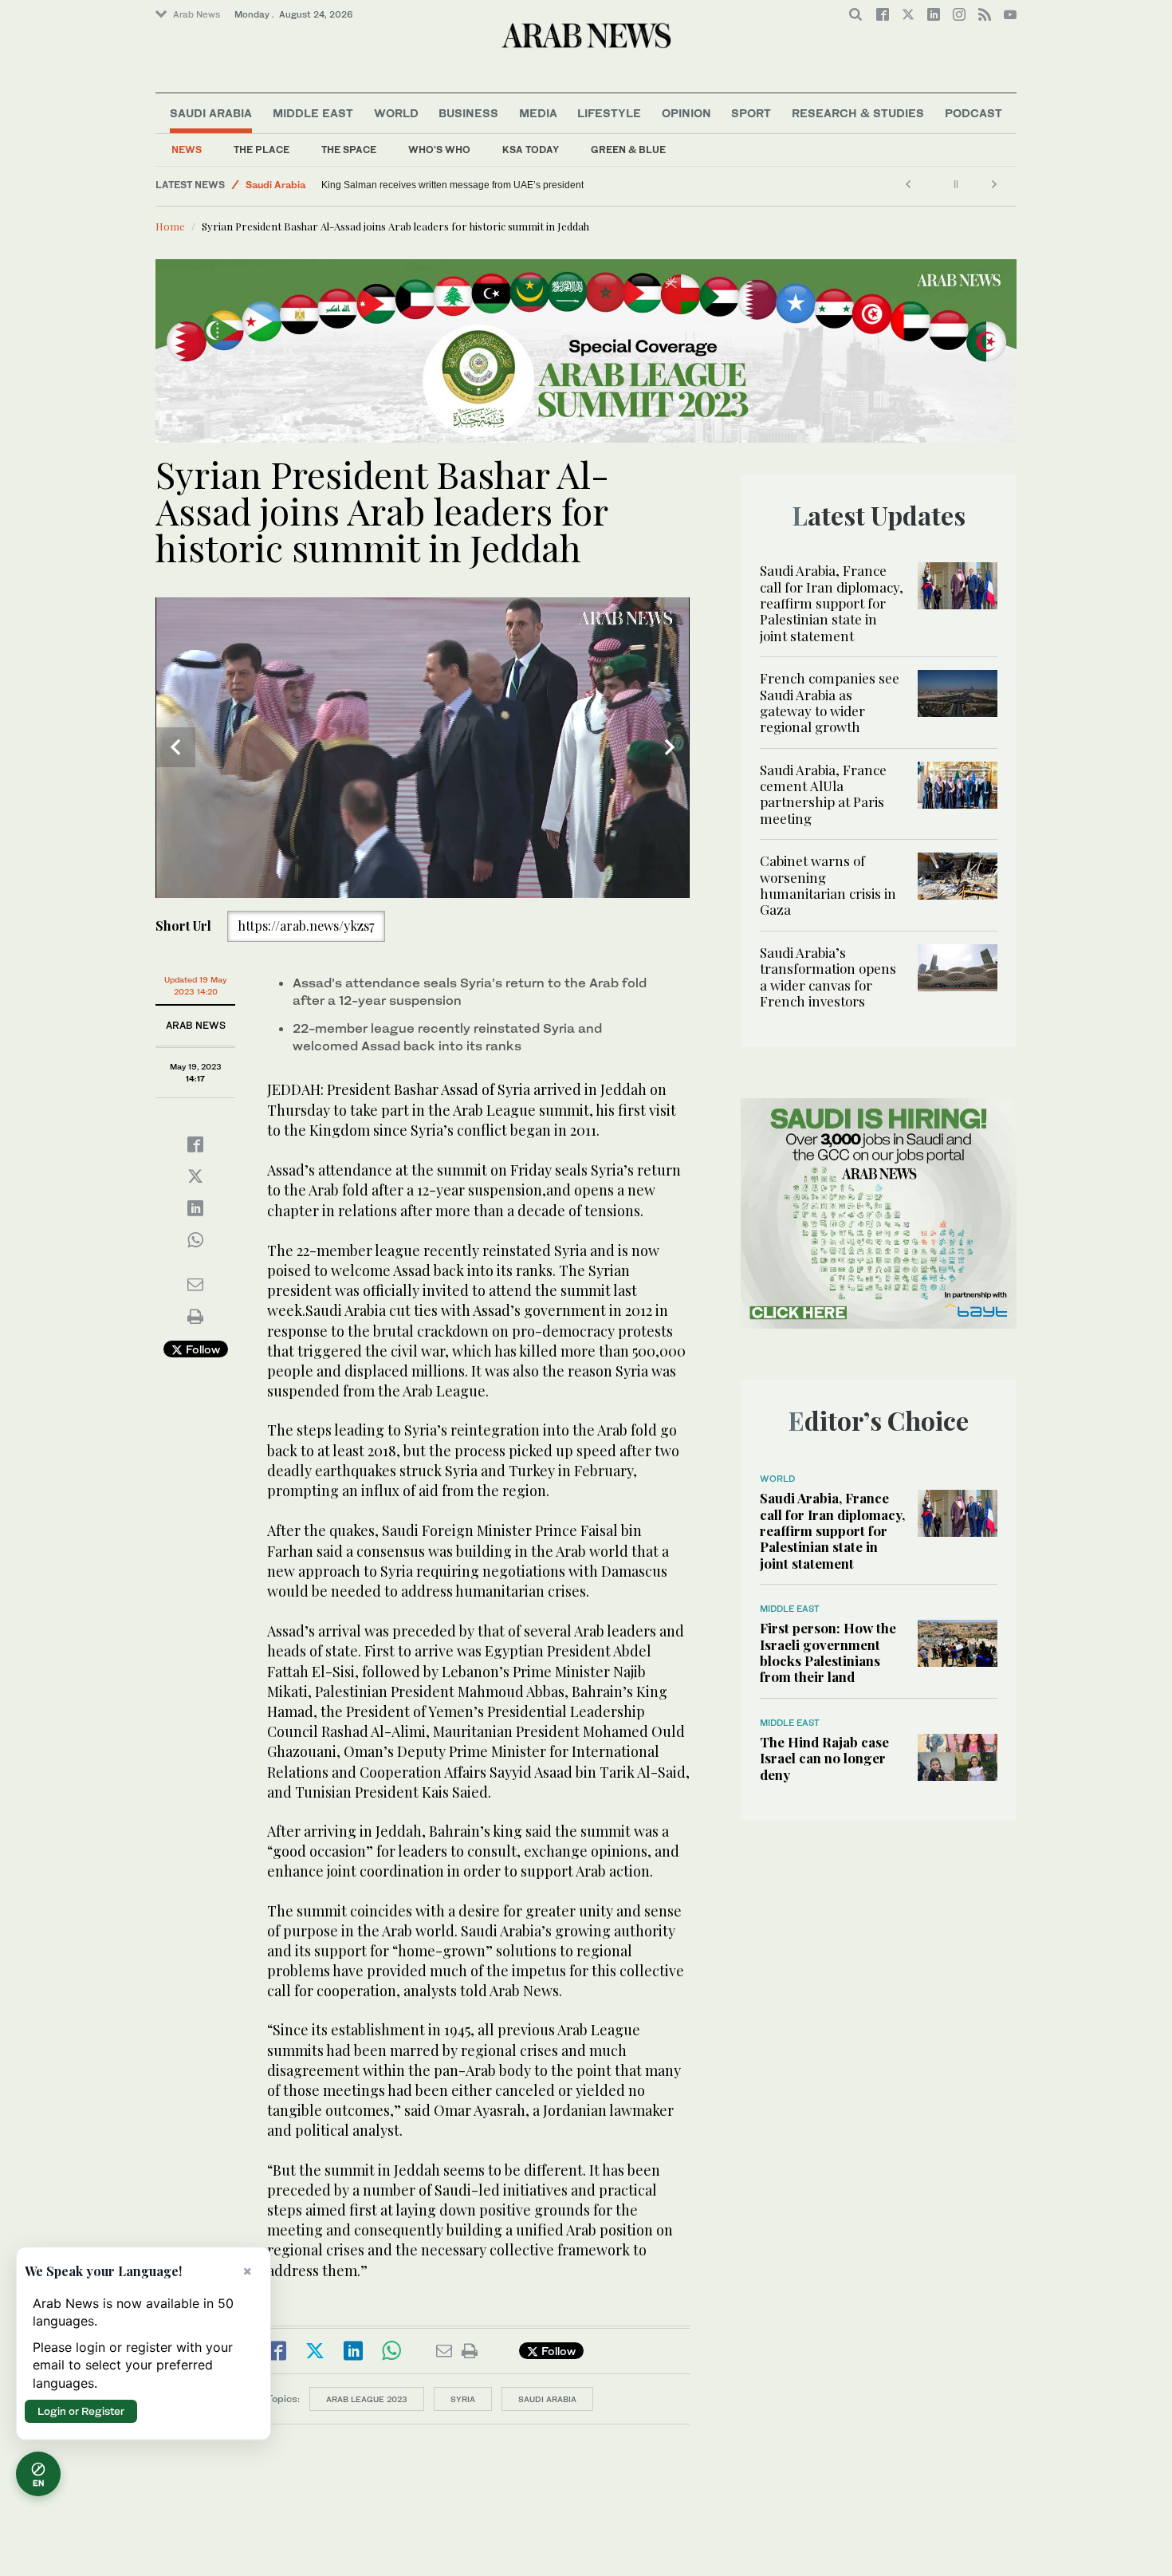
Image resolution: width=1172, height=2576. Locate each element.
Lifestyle (609, 113)
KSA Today (531, 150)
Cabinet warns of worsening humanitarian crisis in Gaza (828, 885)
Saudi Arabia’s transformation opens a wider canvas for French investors (828, 977)
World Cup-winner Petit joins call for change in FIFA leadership (456, 185)
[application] (423, 748)
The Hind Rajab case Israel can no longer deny (824, 1758)
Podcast (973, 113)
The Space (349, 150)
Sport (751, 113)
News (187, 150)
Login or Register (81, 2411)
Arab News (197, 14)
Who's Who (439, 150)
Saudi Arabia (211, 113)
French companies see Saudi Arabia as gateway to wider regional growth (830, 702)
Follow (201, 1349)
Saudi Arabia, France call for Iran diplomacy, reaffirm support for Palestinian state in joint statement (832, 603)
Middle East (313, 113)
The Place (262, 150)
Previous (175, 747)
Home (170, 226)
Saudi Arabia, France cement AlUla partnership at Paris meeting (823, 794)
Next (670, 747)
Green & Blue (628, 150)
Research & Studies (858, 113)
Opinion (686, 113)
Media (538, 113)
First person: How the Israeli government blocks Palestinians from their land (828, 1652)
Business (468, 113)
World (396, 113)
